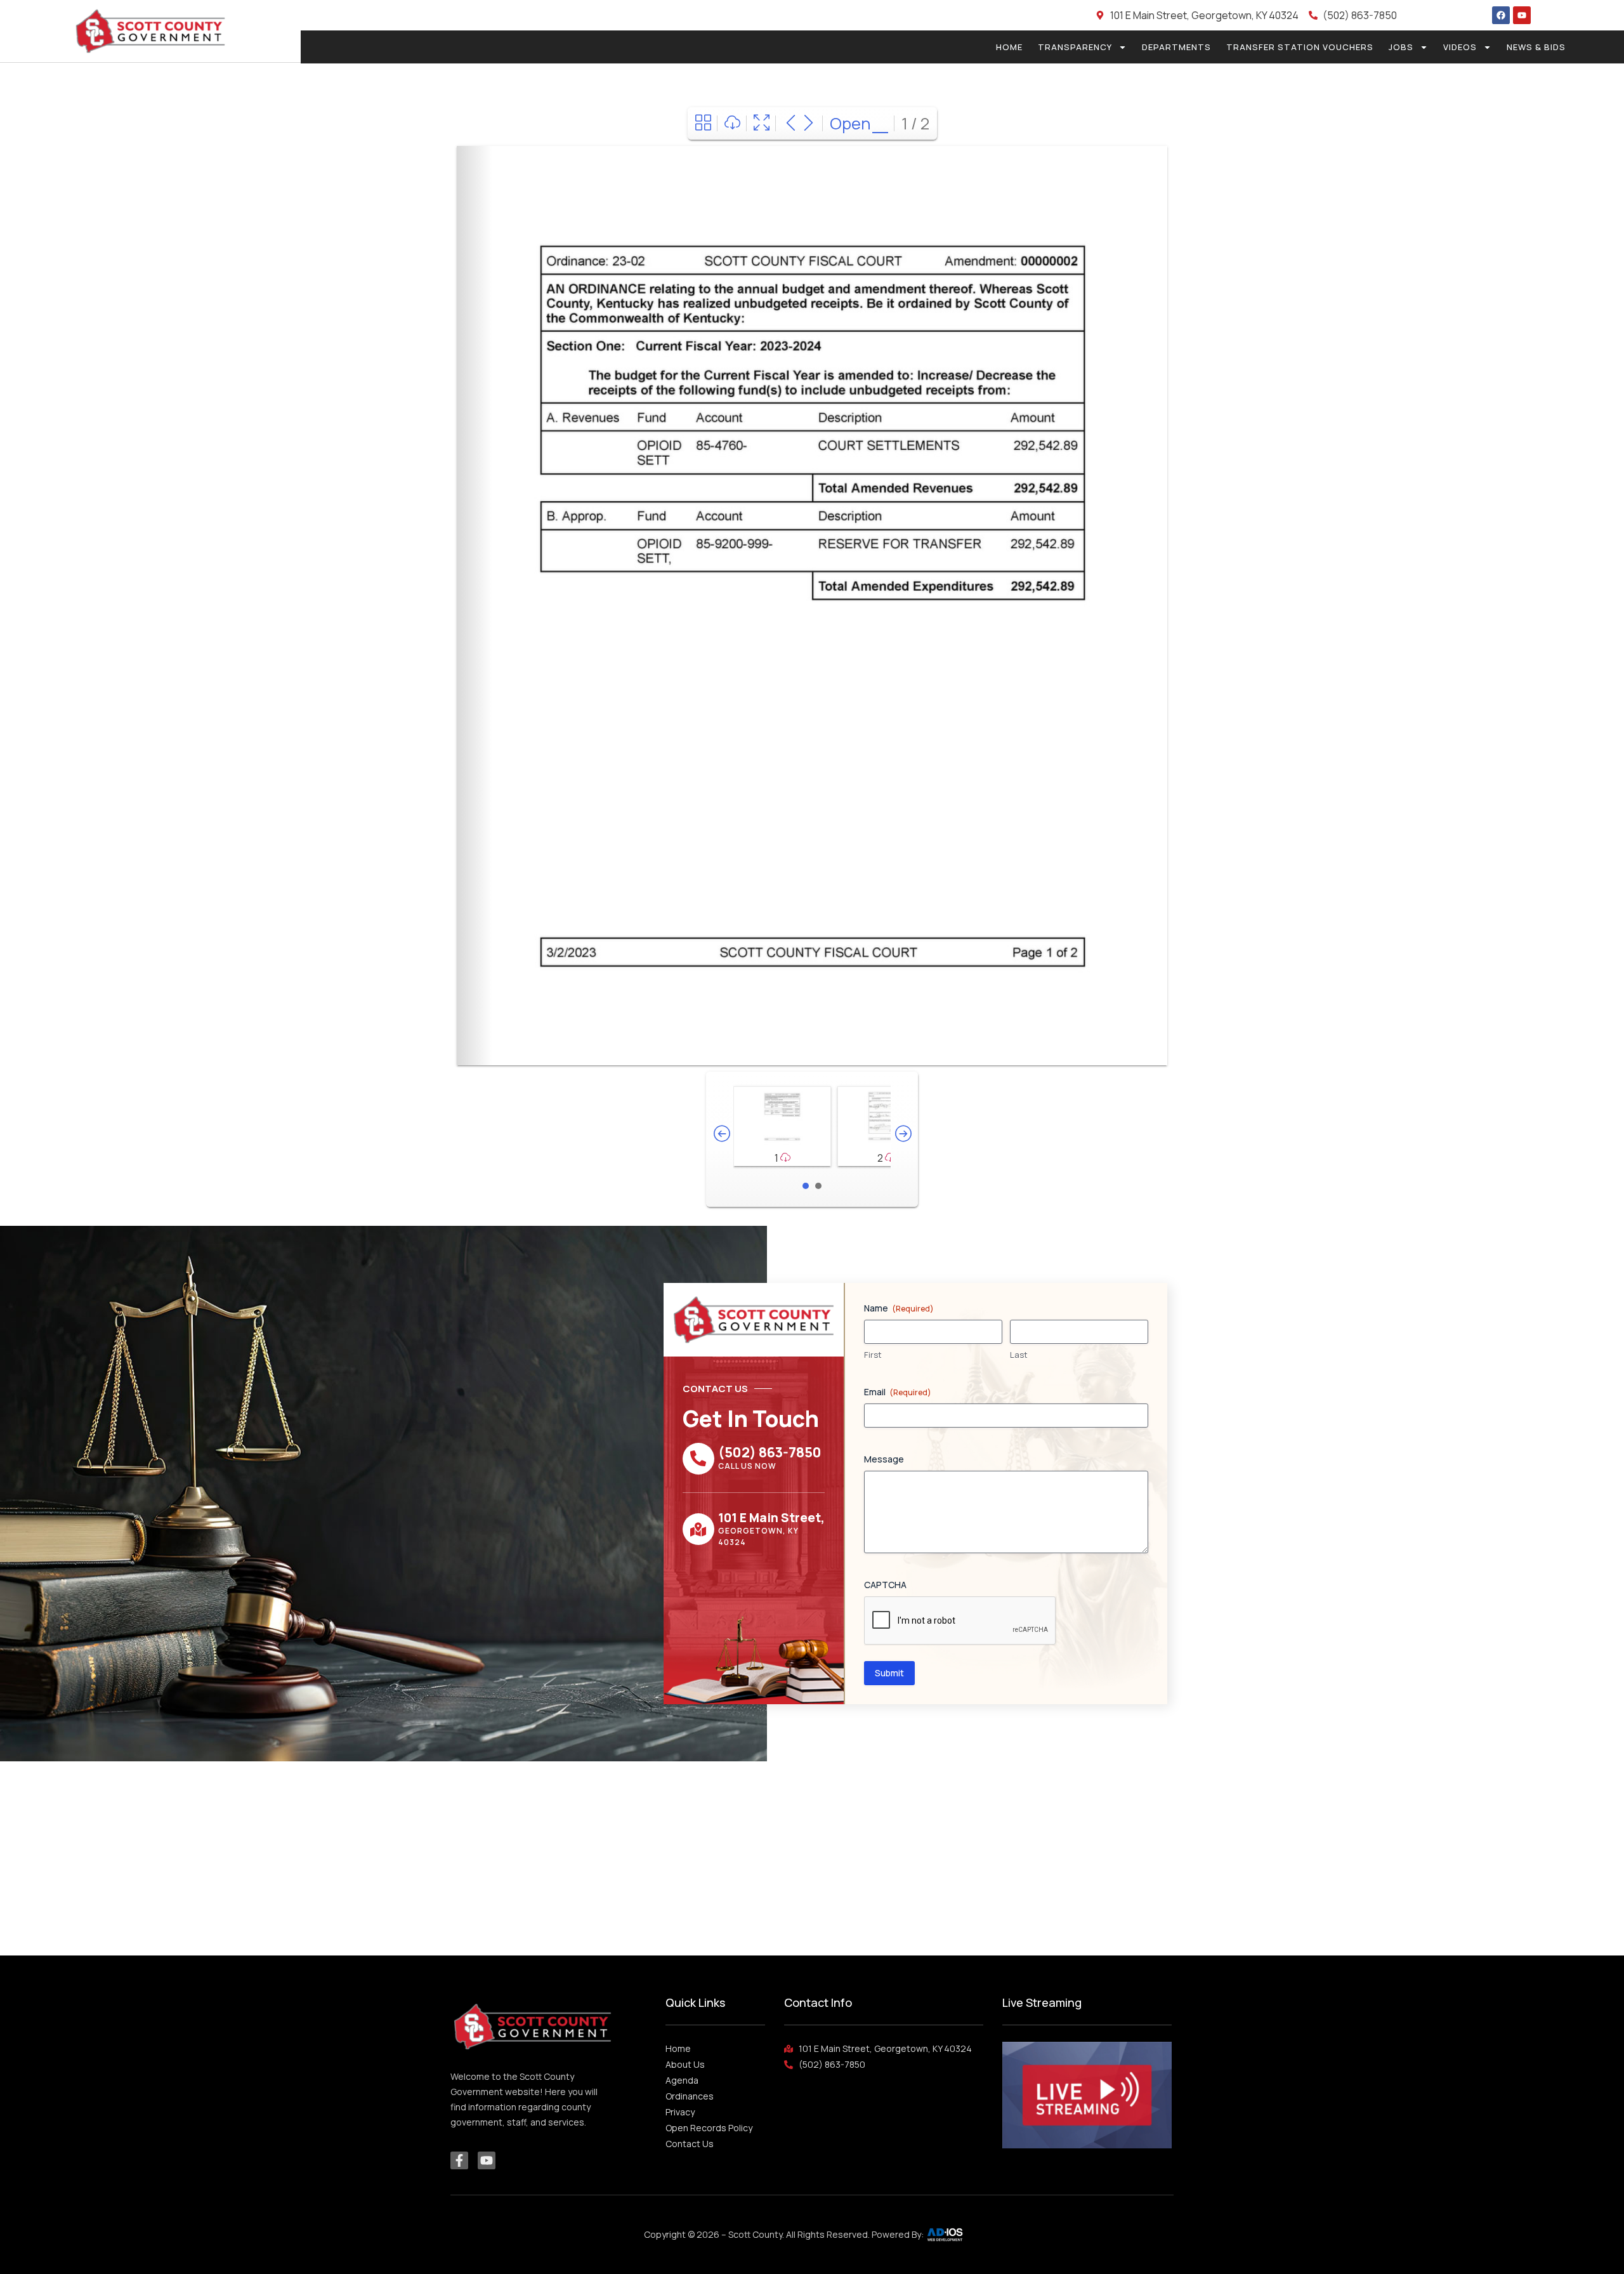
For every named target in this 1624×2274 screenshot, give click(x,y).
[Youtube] (1522, 15)
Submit (889, 1673)
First (873, 1355)
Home (1009, 47)
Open (850, 123)
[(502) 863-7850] (698, 1459)
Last (1019, 1355)
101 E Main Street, (771, 1518)
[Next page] (809, 123)
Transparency (1075, 47)
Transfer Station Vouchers (1300, 47)
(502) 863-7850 (770, 1452)
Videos (1460, 47)
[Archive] (703, 123)
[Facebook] (1501, 15)
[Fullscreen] (762, 123)
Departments (1176, 47)
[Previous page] (791, 123)
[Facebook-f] (459, 2160)
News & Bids (1536, 47)
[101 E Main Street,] (698, 1529)
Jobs (1401, 47)
